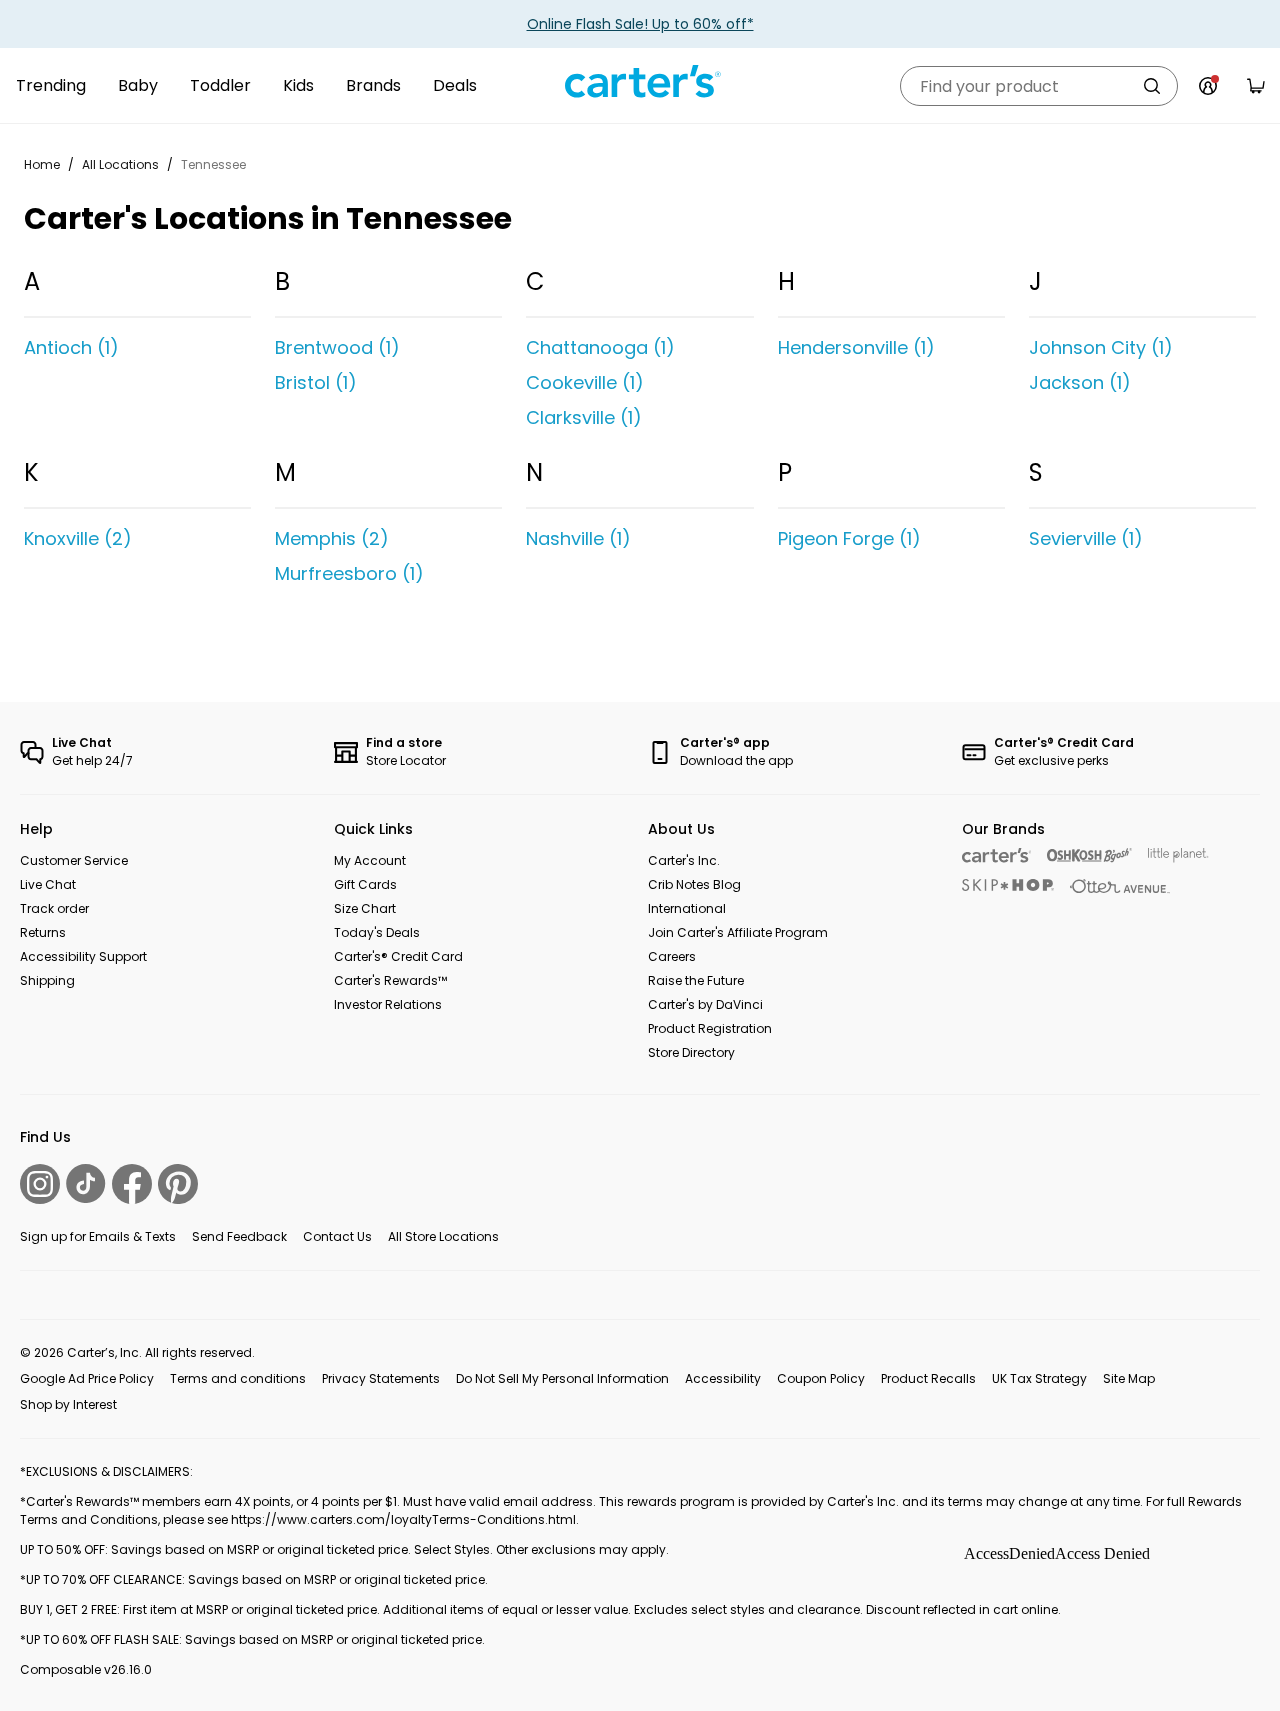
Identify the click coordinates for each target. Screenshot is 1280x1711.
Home (42, 164)
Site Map (1129, 1378)
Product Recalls (928, 1378)
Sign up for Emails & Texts (98, 1236)
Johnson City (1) (1101, 347)
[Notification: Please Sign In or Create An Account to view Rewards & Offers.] (1208, 86)
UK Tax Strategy (1039, 1378)
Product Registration (710, 1028)
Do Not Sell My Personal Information (562, 1378)
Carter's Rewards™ (390, 980)
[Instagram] (40, 1184)
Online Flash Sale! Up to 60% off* (640, 24)
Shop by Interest (68, 1404)
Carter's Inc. (684, 860)
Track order (54, 908)
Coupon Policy (821, 1378)
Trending (51, 85)
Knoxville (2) (78, 538)
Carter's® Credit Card (398, 956)
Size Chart (365, 908)
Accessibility (723, 1378)
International (687, 908)
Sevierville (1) (1086, 538)
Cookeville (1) (585, 382)
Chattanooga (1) (600, 347)
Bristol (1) (316, 382)
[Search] (1152, 86)
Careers (672, 956)
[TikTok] (86, 1183)
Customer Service (74, 860)
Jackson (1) (1080, 382)
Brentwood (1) (337, 347)
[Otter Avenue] (1120, 886)
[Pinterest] (178, 1184)
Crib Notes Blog (694, 884)
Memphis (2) (332, 538)
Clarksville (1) (584, 417)
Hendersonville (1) (856, 347)
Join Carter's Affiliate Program (738, 932)
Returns (43, 932)
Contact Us (337, 1236)
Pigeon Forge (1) (849, 538)
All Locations (120, 164)
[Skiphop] (1008, 885)
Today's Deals (377, 932)
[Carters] (996, 855)
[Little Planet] (1178, 855)
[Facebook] (132, 1184)
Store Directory (691, 1052)
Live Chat (48, 884)
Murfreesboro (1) (349, 573)
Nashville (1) (578, 538)
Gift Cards (365, 884)
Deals (455, 85)
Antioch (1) (71, 347)
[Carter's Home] (640, 82)
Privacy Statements (381, 1378)
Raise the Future (696, 980)
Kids (298, 85)
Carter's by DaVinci (705, 1004)
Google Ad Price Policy (87, 1378)
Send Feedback (239, 1236)
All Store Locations (443, 1236)
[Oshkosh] (1089, 855)
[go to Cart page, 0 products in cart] (1256, 86)
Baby (138, 85)
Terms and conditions (238, 1378)
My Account (370, 860)
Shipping (47, 980)
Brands (373, 85)
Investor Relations (388, 1004)
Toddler (220, 85)
